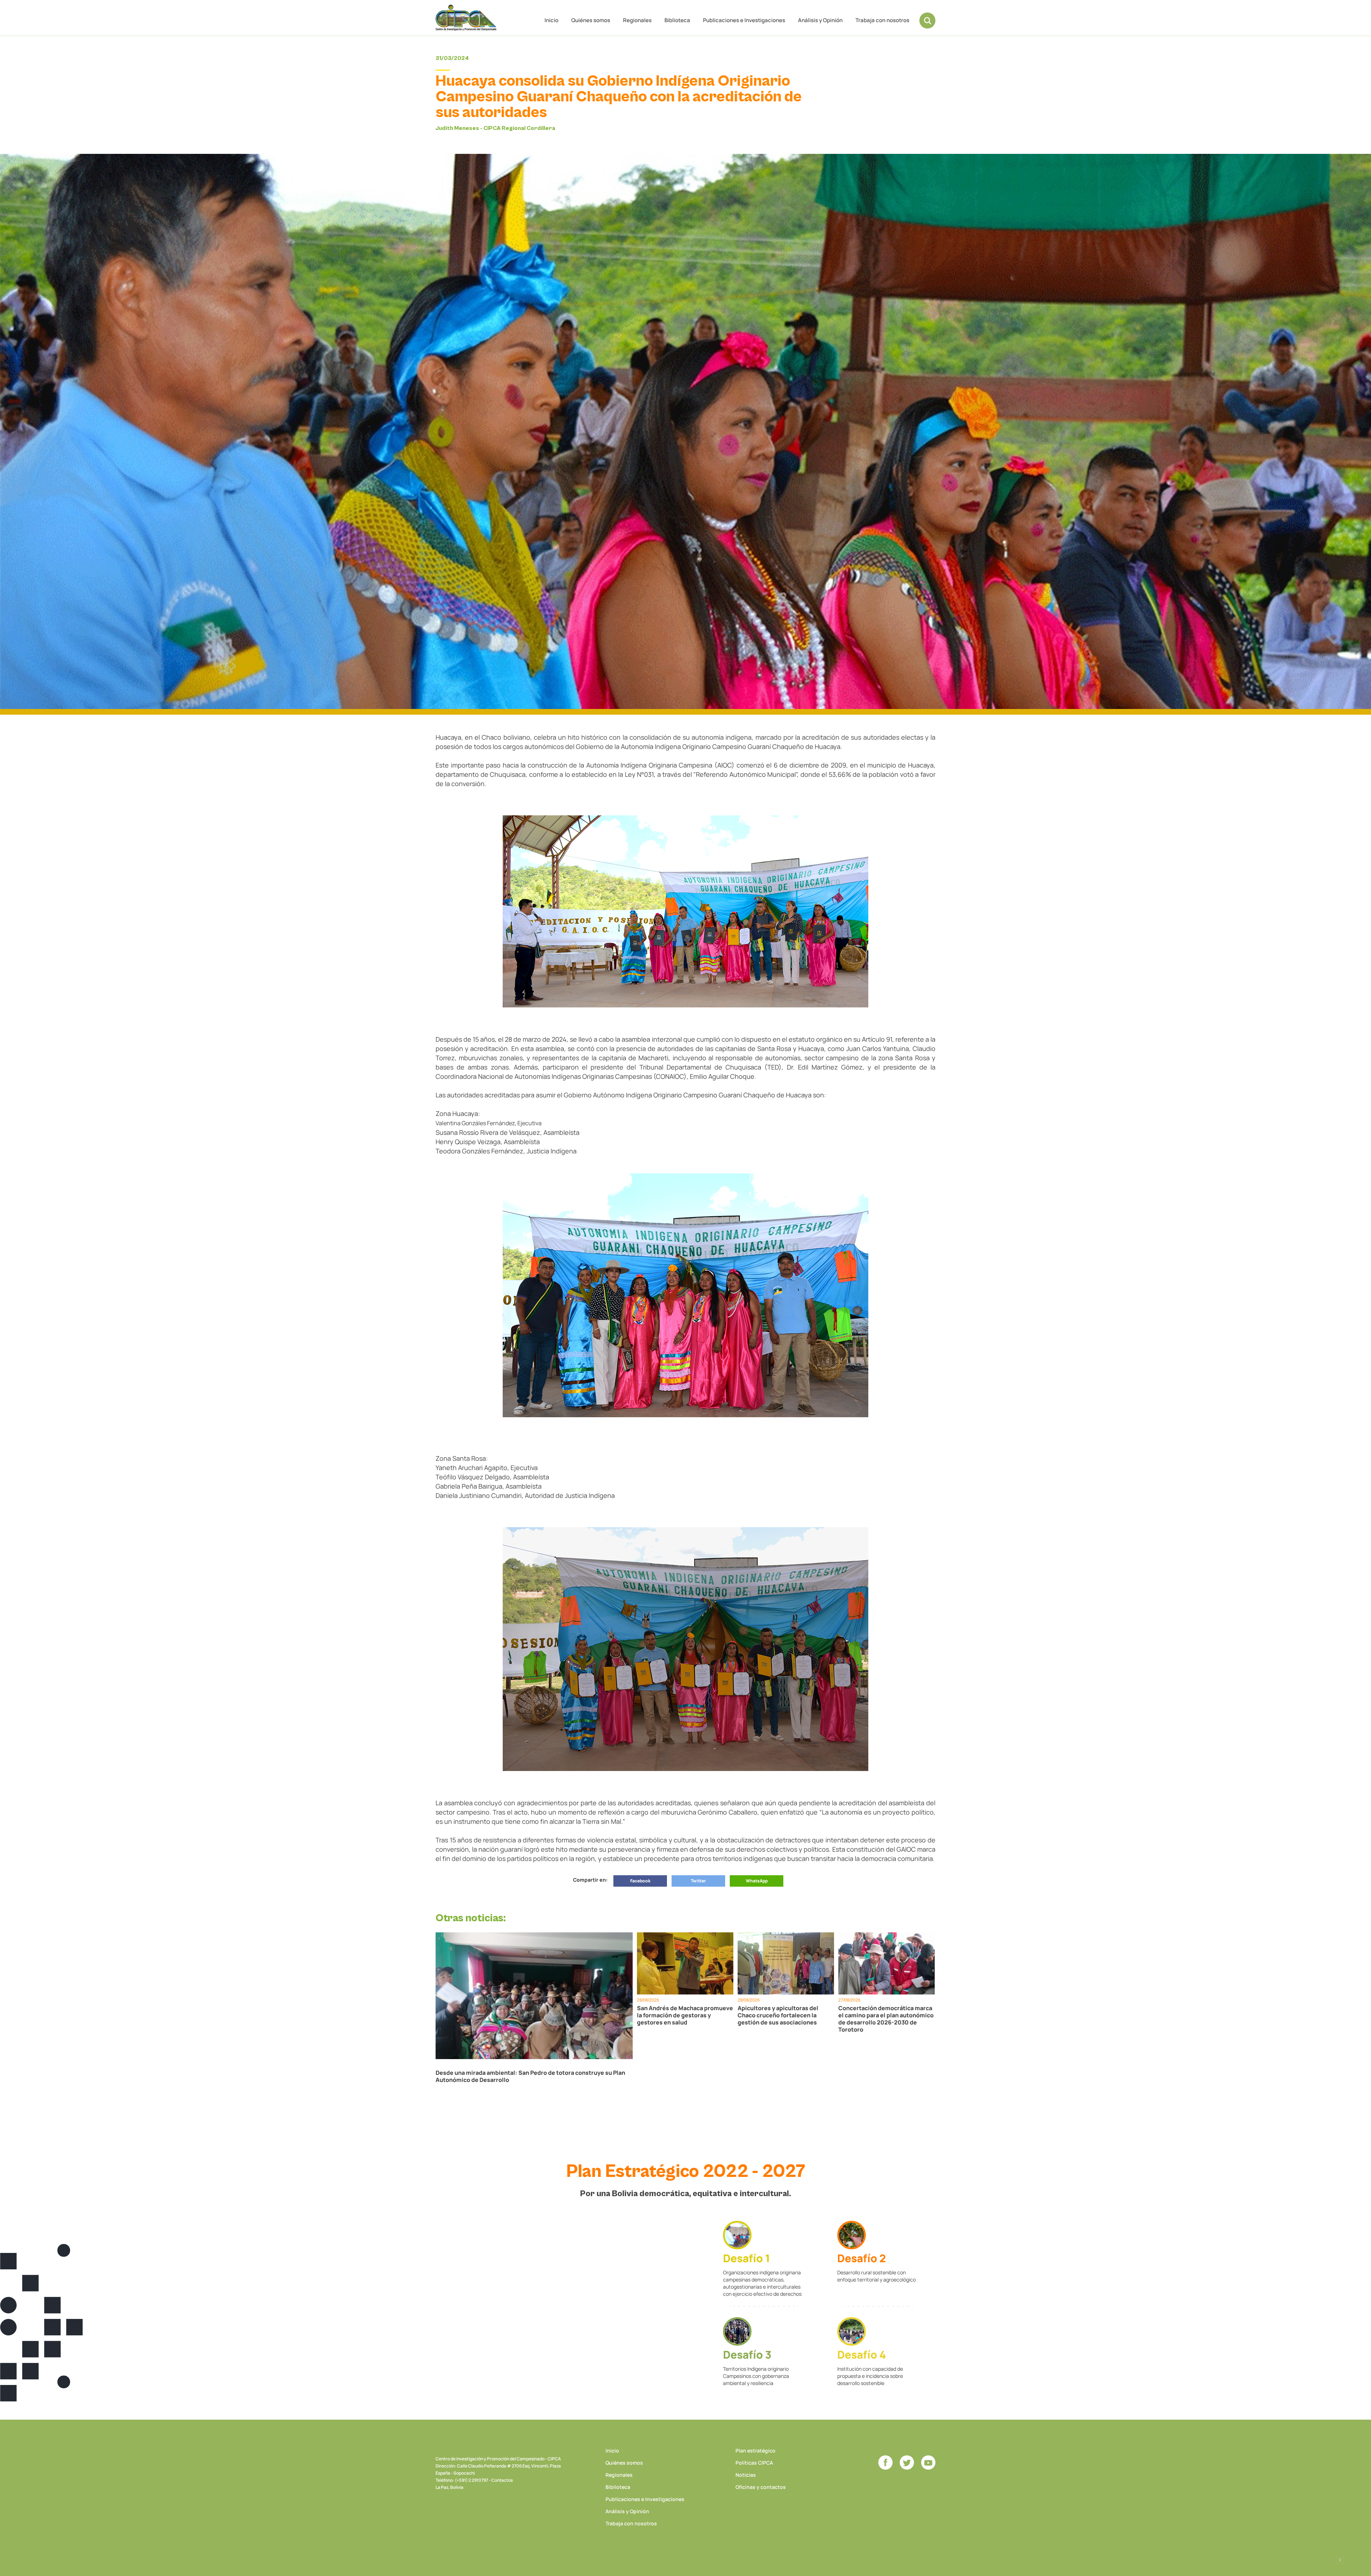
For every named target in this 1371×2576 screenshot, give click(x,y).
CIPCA (466, 18)
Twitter (698, 1881)
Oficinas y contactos (761, 2487)
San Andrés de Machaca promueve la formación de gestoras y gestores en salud (685, 2015)
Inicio (551, 20)
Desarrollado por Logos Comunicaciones (1340, 2560)
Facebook (640, 1881)
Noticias (746, 2475)
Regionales (637, 20)
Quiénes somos (591, 20)
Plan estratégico (755, 2451)
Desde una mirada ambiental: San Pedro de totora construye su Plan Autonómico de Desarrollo (530, 2076)
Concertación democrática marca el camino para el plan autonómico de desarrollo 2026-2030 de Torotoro (886, 2019)
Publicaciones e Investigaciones (744, 20)
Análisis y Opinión (820, 20)
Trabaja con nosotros (882, 20)
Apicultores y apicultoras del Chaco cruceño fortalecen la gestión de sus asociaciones (778, 2015)
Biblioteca (677, 20)
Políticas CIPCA (754, 2463)
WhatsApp (757, 1881)
